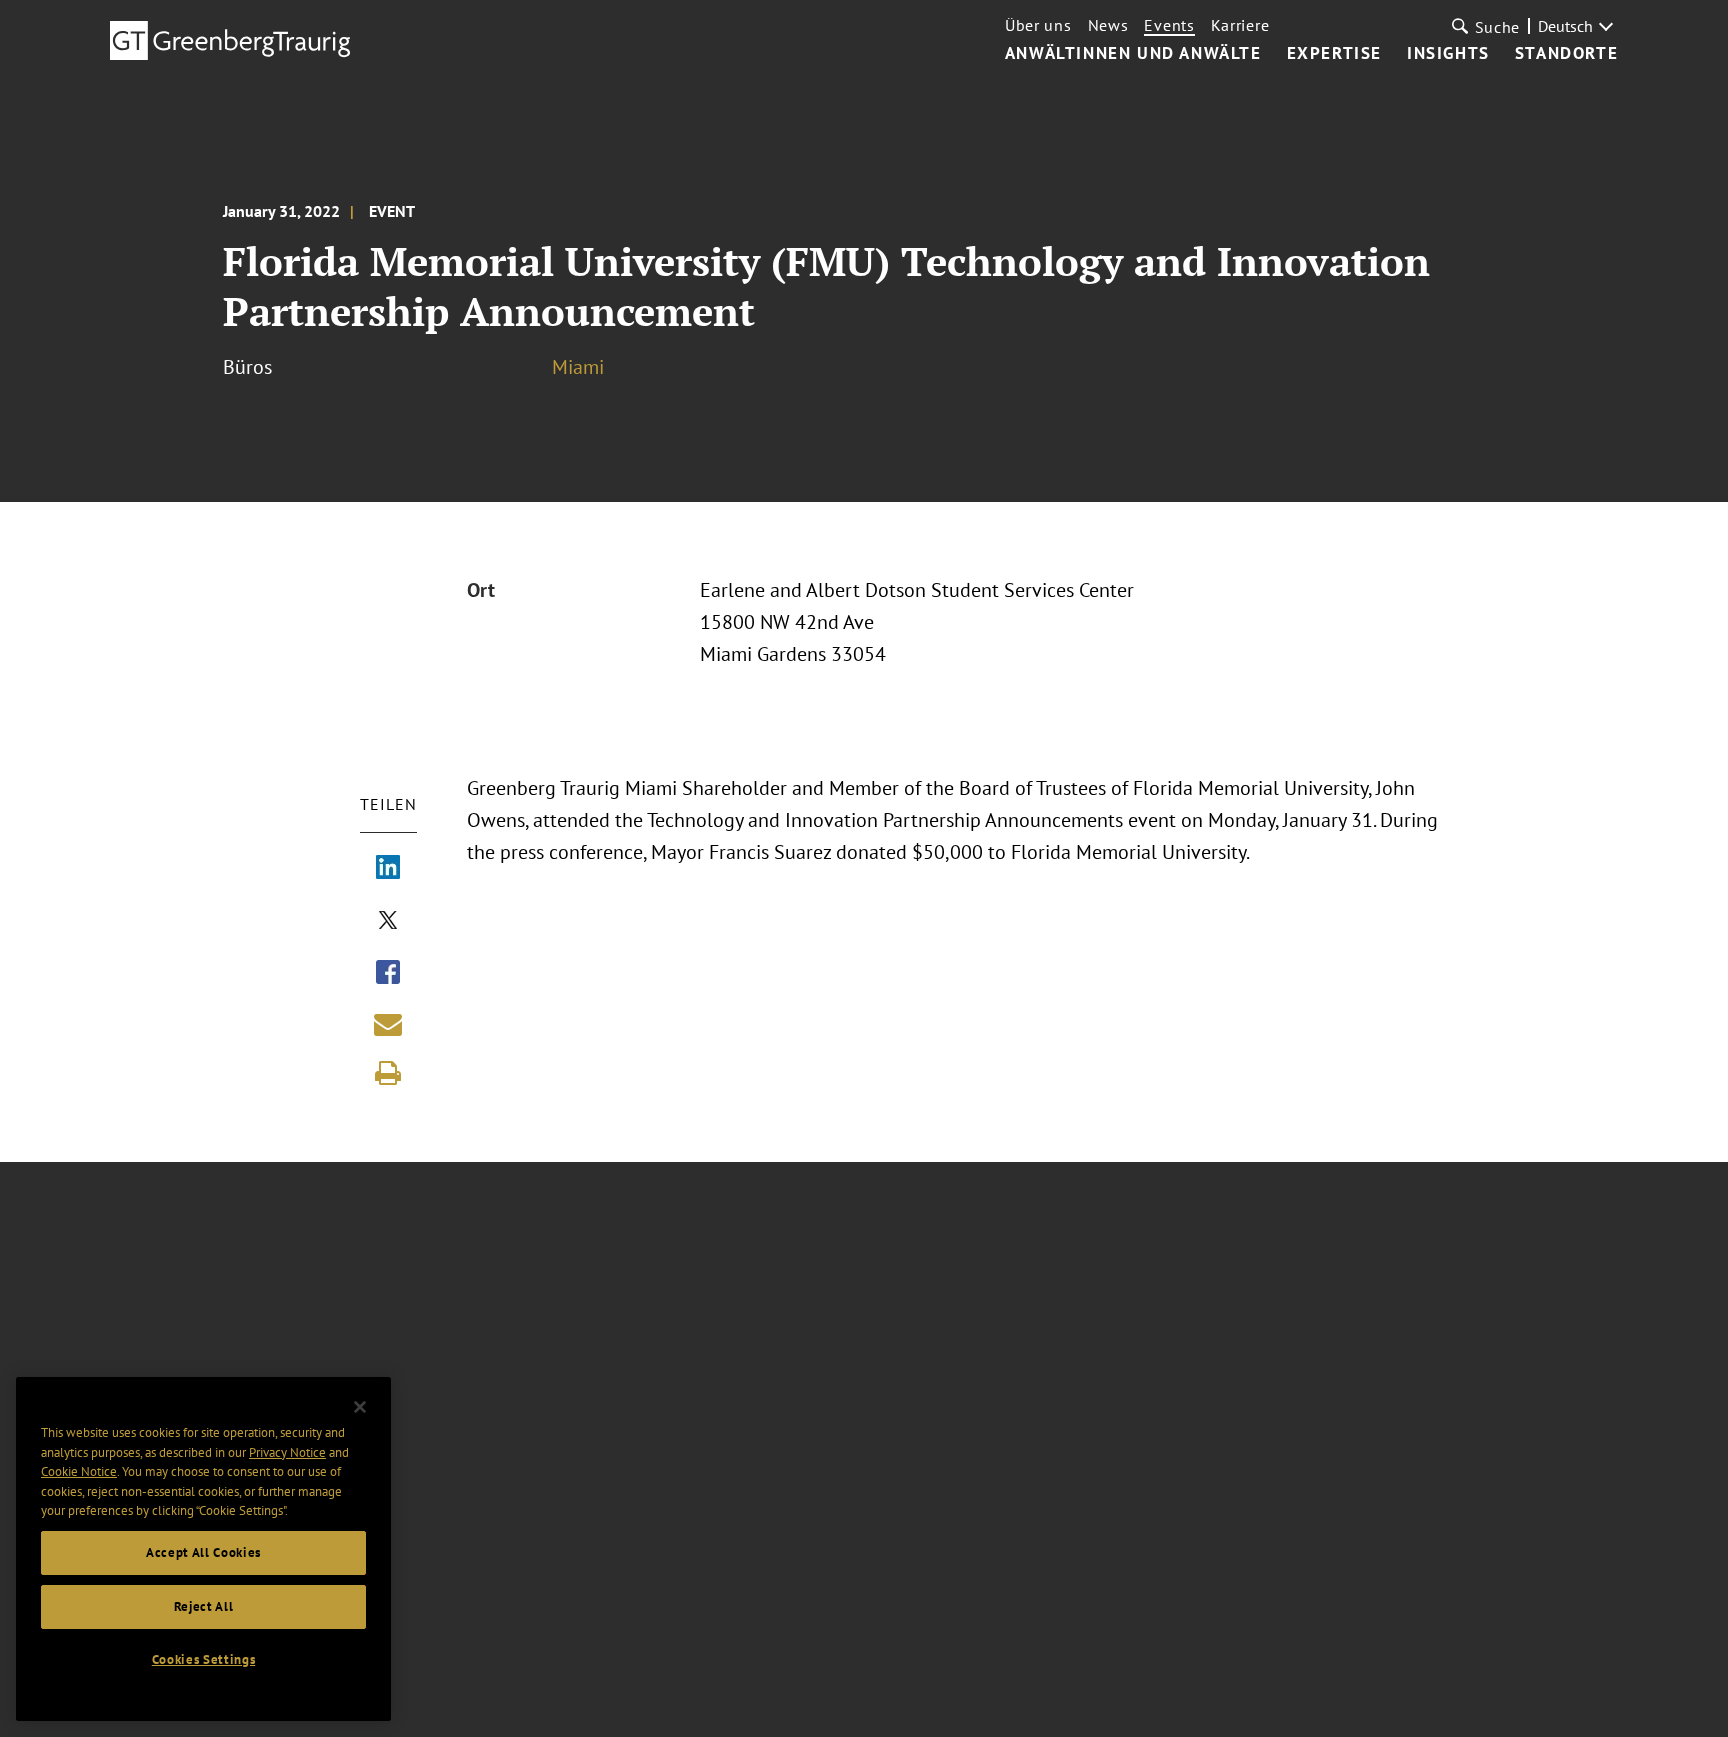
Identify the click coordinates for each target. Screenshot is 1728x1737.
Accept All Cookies (203, 1552)
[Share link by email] (388, 1024)
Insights (1448, 54)
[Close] (360, 1407)
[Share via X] (388, 922)
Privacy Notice (287, 1451)
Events (1169, 25)
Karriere (1240, 25)
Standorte (1566, 54)
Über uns (1038, 25)
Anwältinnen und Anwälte (1133, 54)
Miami (578, 367)
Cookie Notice (79, 1471)
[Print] (388, 1073)
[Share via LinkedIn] (388, 869)
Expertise (1334, 54)
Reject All (204, 1606)
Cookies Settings (204, 1659)
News (1108, 25)
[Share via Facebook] (388, 974)
